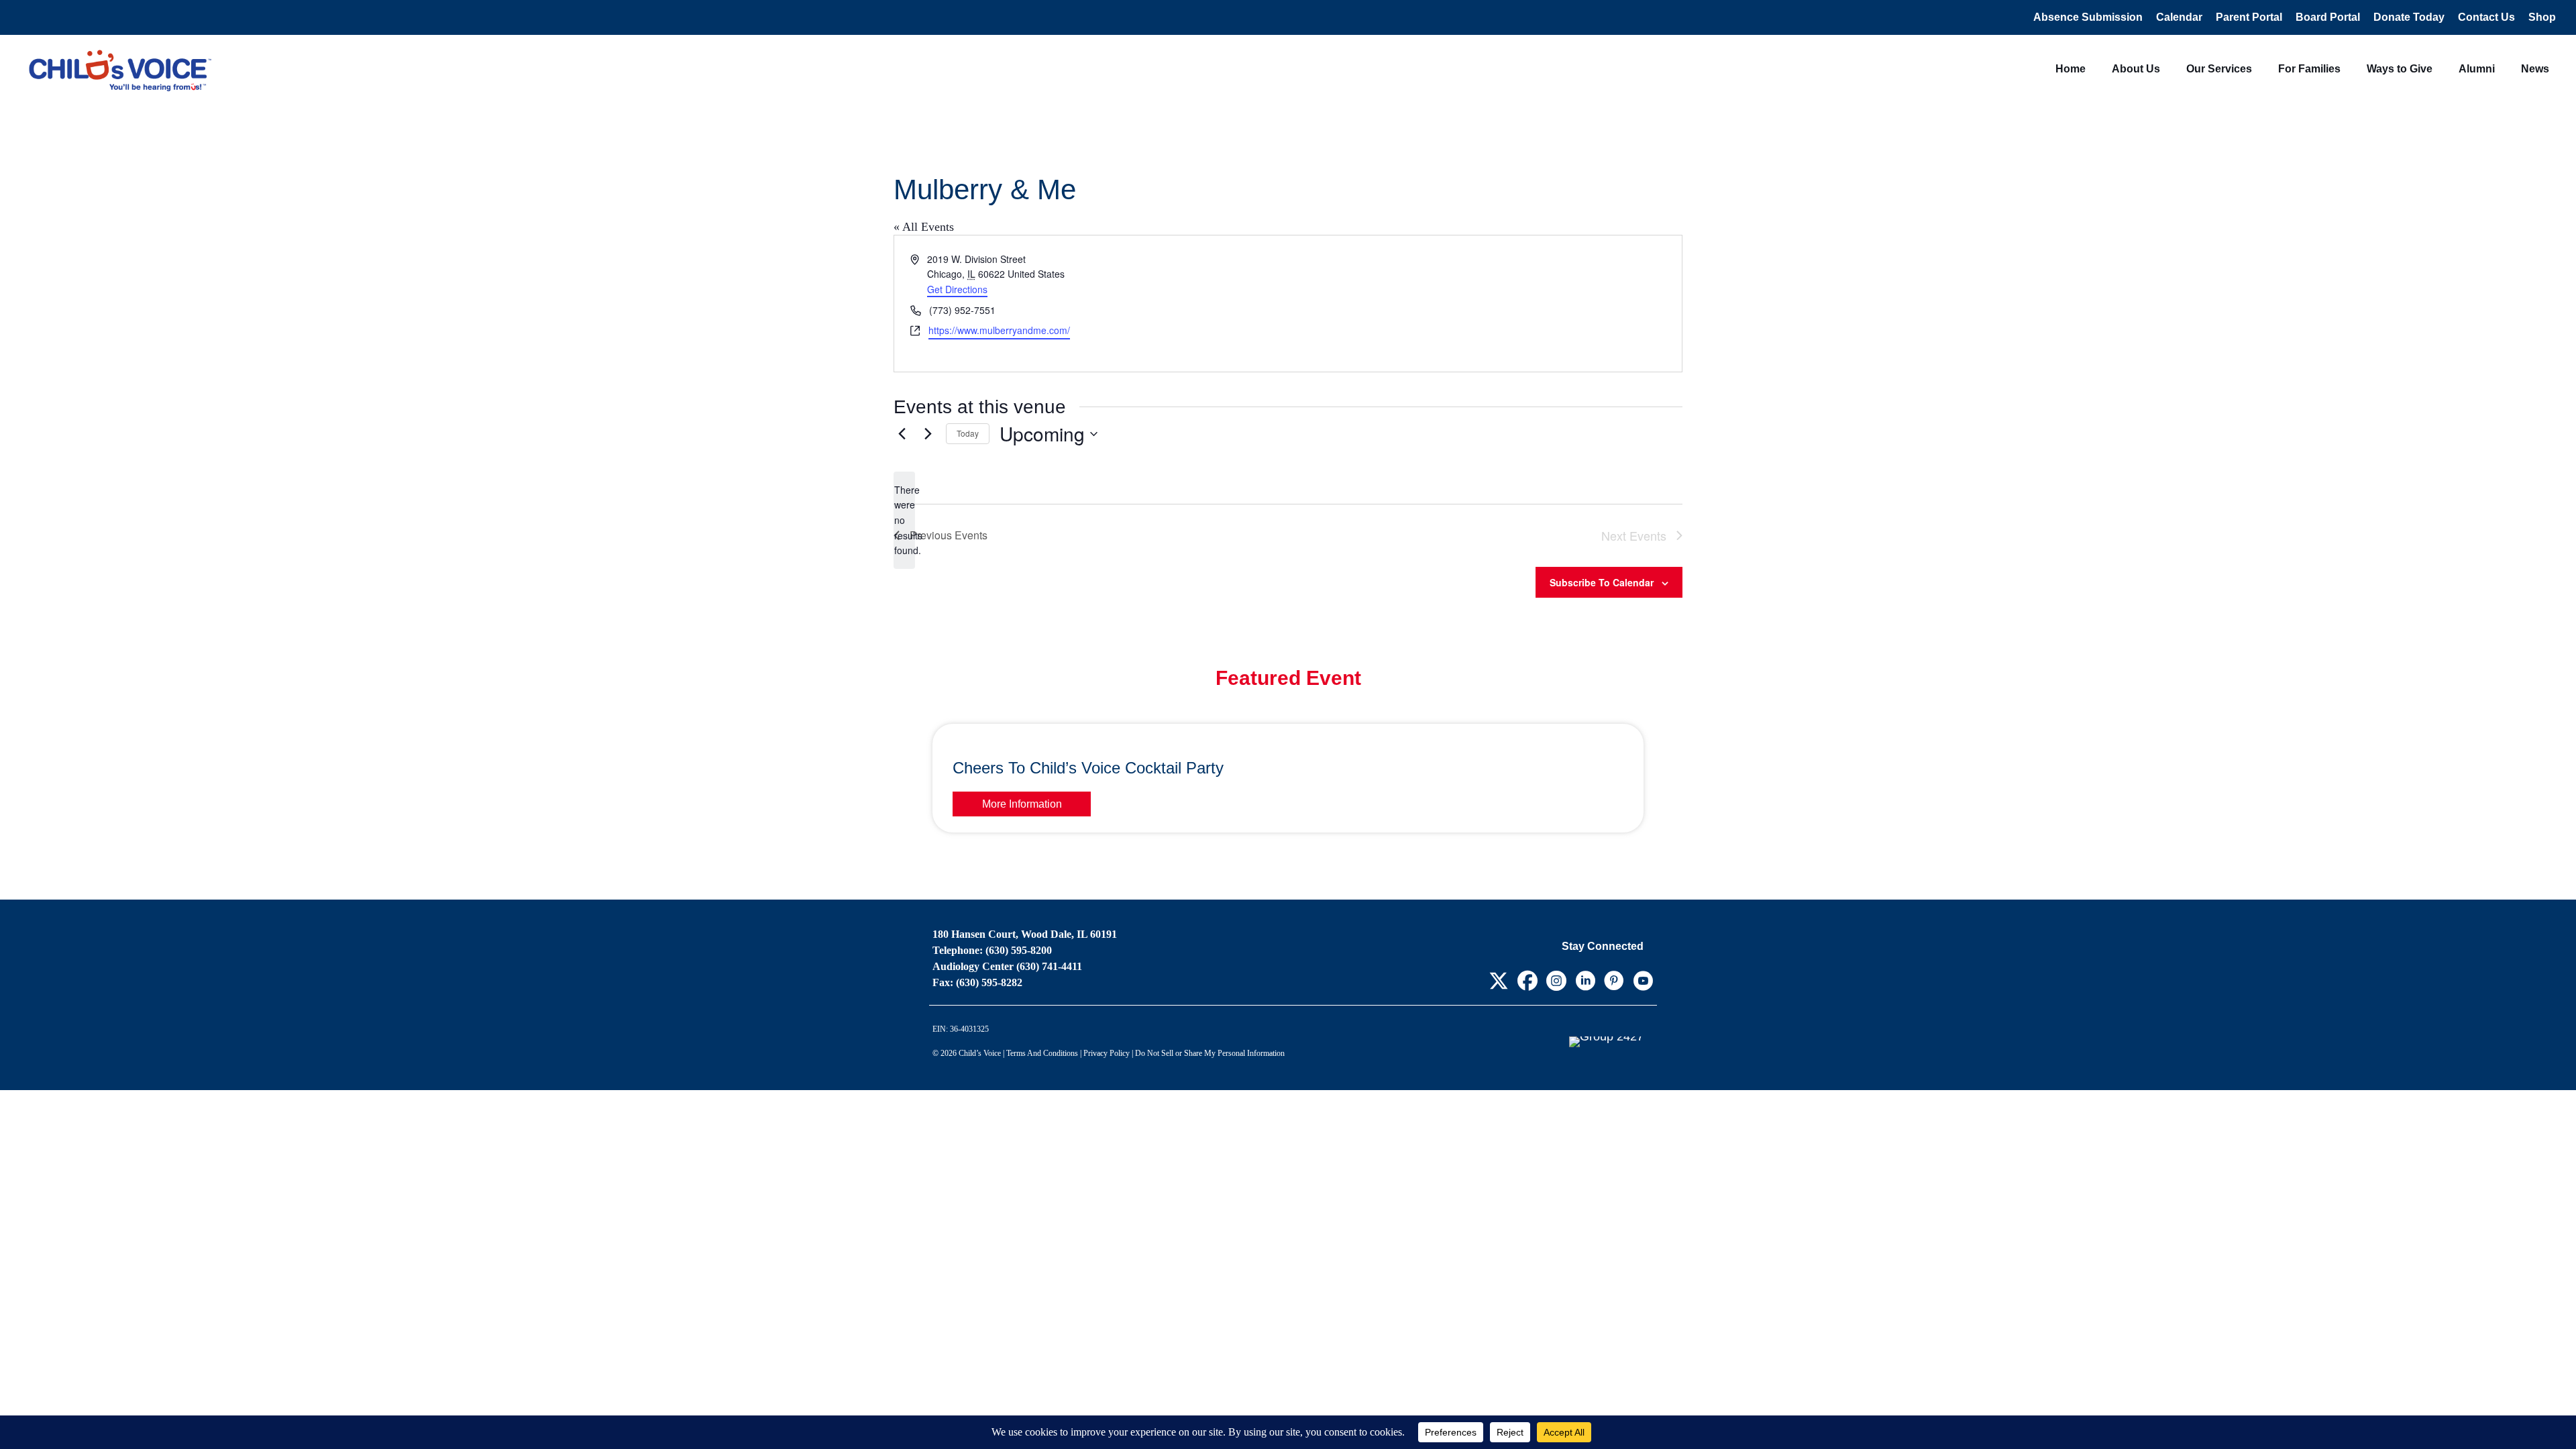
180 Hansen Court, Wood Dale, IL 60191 (1025, 934)
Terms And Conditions (1042, 1053)
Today (968, 433)
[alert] (904, 520)
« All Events (924, 227)
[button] (1498, 980)
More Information (1022, 804)
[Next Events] (928, 434)
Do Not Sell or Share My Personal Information (1210, 1053)
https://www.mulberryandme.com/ (999, 330)
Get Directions (957, 289)
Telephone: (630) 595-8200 (992, 950)
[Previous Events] (902, 434)
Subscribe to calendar (1602, 582)
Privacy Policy (1107, 1053)
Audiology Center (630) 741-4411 (1007, 966)
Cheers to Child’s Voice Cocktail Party (1088, 768)
